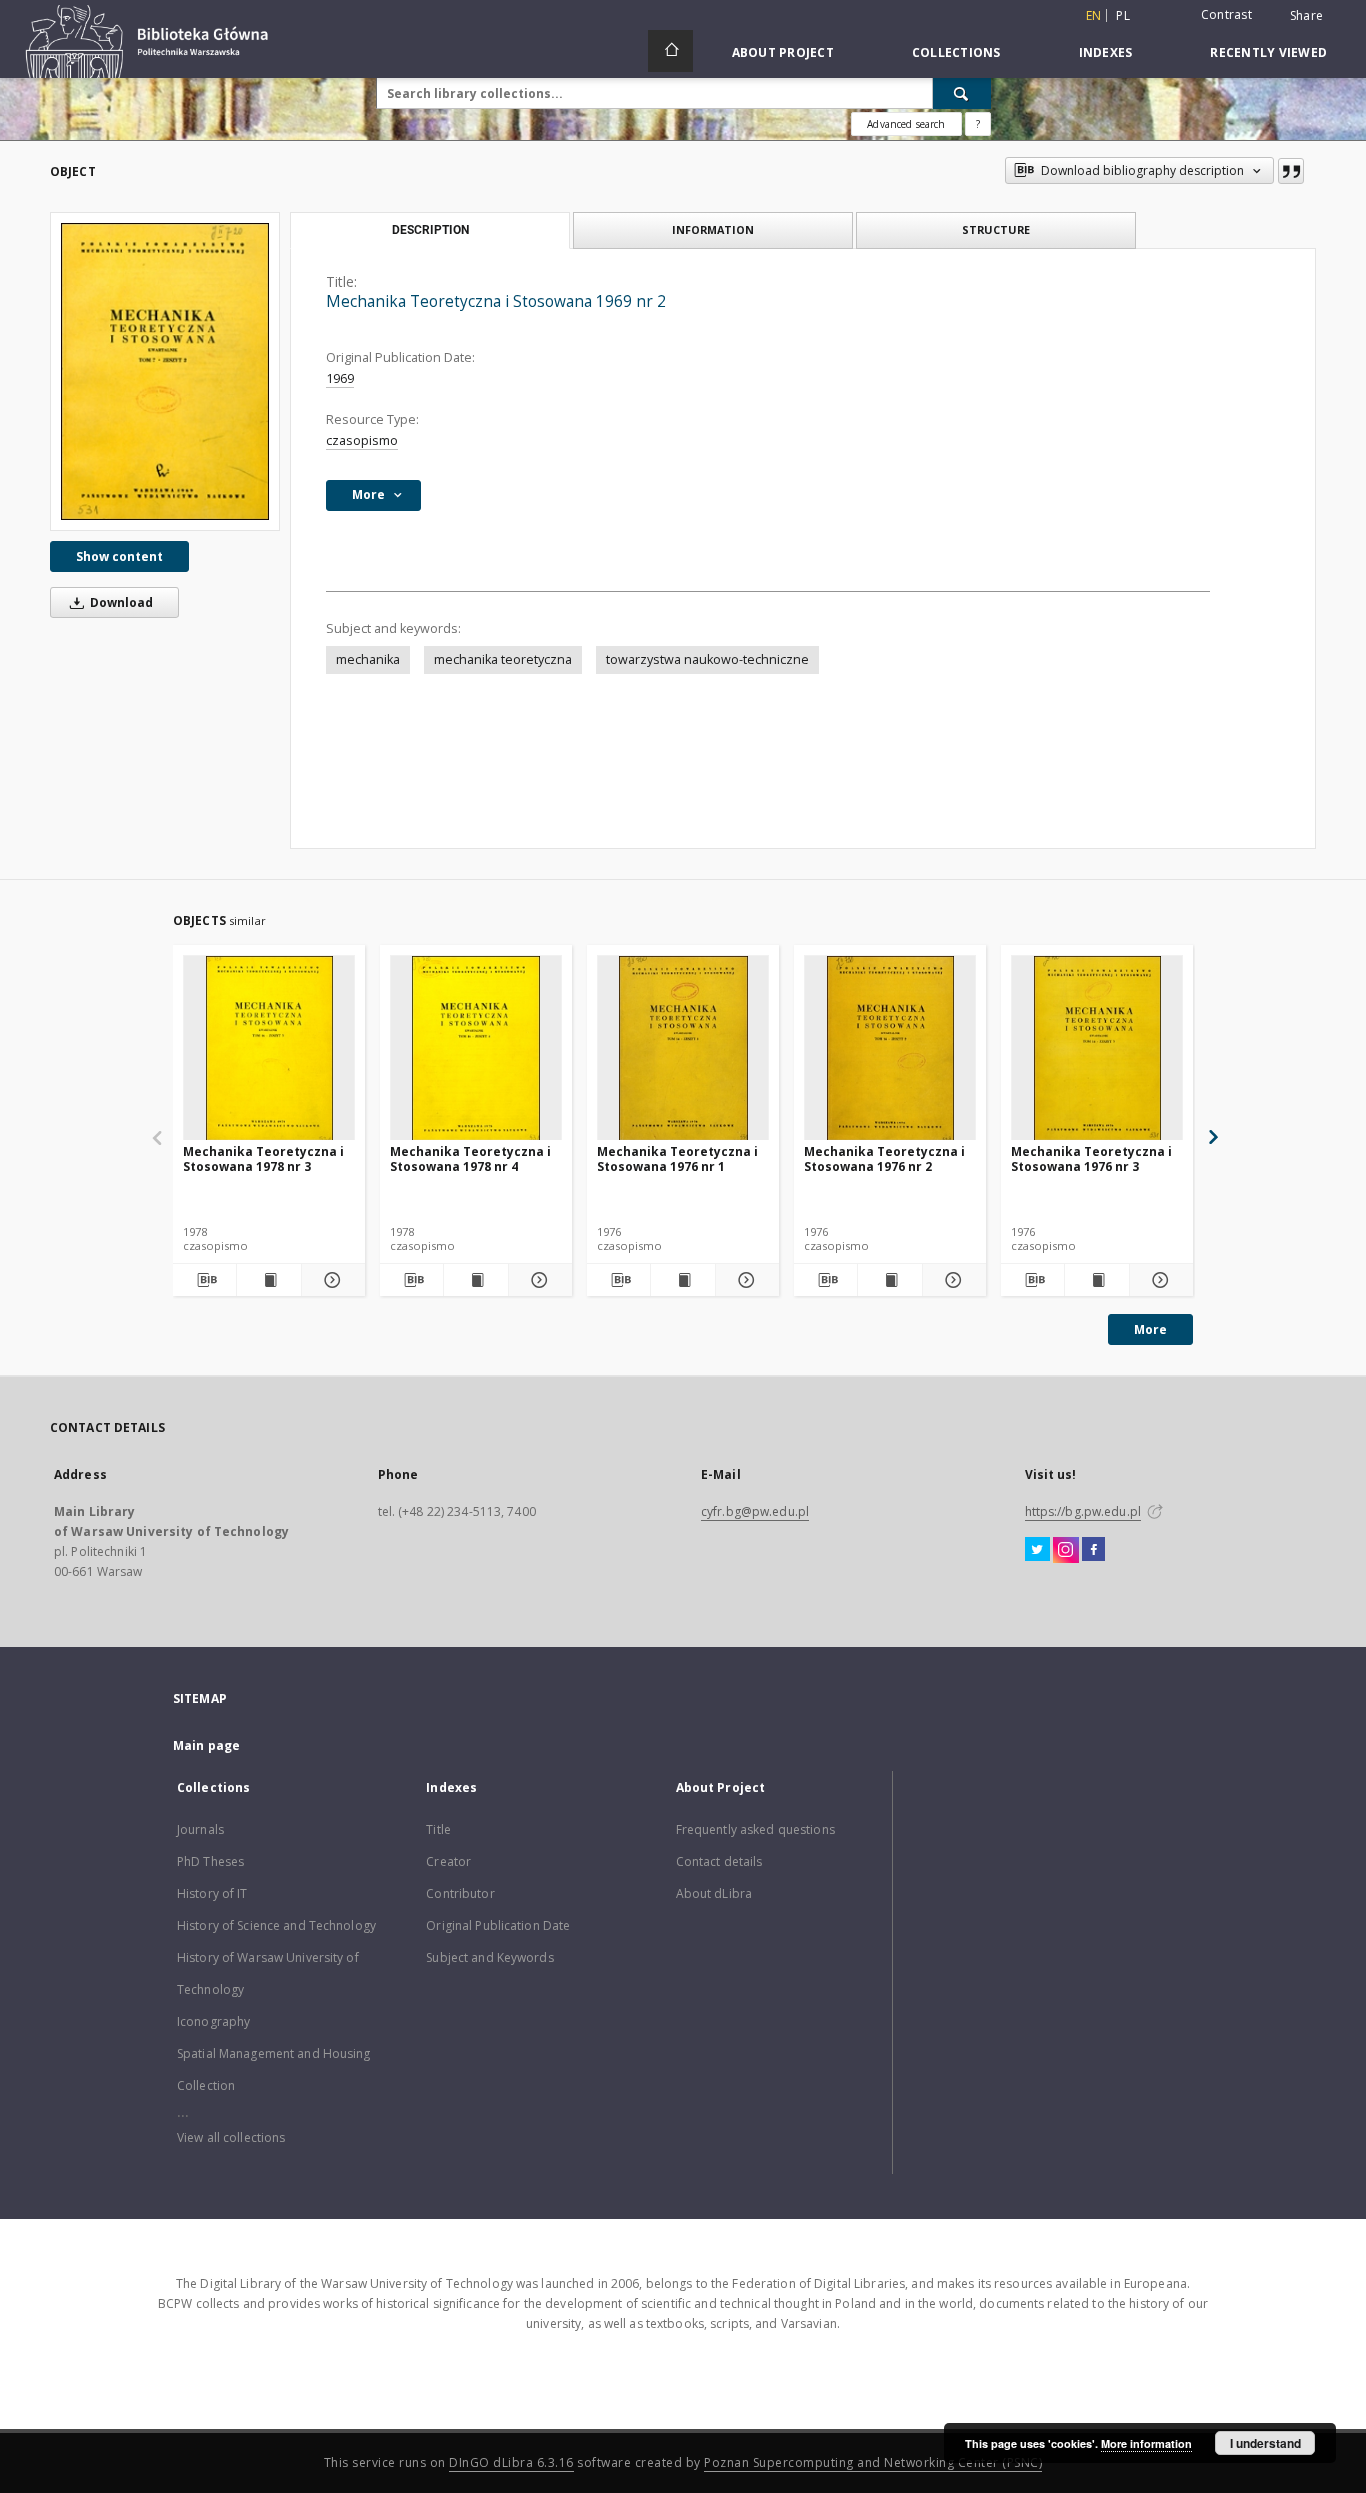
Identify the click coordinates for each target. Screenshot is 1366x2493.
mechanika (368, 659)
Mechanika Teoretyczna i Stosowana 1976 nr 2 (884, 1158)
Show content (119, 556)
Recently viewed (1268, 52)
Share (1306, 16)
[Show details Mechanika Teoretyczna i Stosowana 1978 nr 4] (537, 1280)
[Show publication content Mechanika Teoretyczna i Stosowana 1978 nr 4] (475, 1280)
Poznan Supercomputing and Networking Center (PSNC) (873, 2462)
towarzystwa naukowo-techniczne (707, 659)
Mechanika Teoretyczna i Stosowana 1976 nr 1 (677, 1158)
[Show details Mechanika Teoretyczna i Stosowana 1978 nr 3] (330, 1280)
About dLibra (714, 1893)
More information (1146, 2443)
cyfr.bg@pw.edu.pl (755, 1511)
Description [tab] (430, 230)
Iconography (213, 2021)
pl (1123, 15)
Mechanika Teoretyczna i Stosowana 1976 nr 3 (1091, 1158)
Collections (956, 52)
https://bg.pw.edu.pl (1083, 1511)
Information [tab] (713, 229)
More (1150, 1329)
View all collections (231, 2137)
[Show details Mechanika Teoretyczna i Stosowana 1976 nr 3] (1158, 1280)
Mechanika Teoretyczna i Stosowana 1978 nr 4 (470, 1158)
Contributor (460, 1893)
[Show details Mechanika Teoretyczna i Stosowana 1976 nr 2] (951, 1280)
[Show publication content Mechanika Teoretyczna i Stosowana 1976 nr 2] (889, 1280)
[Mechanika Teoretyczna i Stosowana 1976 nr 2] (890, 1048)
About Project (783, 52)
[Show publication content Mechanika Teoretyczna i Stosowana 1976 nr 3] (1096, 1280)
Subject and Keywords (489, 1957)
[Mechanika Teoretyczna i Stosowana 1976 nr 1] (683, 1048)
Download (120, 602)
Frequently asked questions (755, 1829)
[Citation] (1291, 171)
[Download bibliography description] (204, 1280)
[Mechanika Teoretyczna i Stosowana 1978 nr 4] (476, 1048)
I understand (1265, 2443)
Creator (448, 1861)
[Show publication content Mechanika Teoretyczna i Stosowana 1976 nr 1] (682, 1280)
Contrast (1226, 14)
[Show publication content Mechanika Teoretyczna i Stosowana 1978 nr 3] (268, 1280)
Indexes (1106, 52)
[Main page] (670, 51)
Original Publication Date (498, 1925)
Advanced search (906, 124)
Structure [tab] (996, 229)
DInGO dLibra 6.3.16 (511, 2462)
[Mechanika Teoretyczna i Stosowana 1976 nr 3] (1097, 1048)
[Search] (962, 93)
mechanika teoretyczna (503, 659)
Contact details (719, 1861)
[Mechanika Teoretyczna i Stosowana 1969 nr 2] (165, 371)
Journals (200, 1829)
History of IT (212, 1893)
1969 (340, 378)
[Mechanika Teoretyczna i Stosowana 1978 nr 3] (269, 1048)
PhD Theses (210, 1861)
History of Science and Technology (276, 1925)
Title (438, 1829)
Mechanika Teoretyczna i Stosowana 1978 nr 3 (263, 1158)
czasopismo (362, 440)
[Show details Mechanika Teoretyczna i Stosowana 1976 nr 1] (744, 1280)
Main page (206, 1745)
